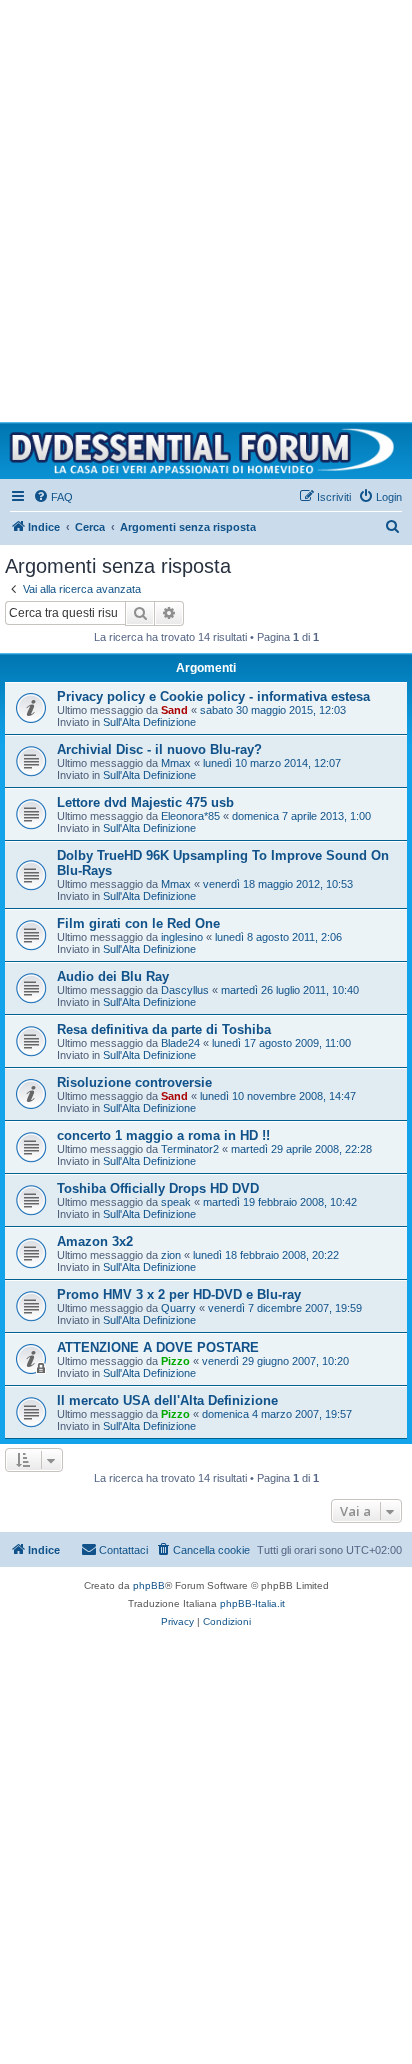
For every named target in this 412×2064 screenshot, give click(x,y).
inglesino (182, 937)
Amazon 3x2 (95, 1241)
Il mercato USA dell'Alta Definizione (167, 1400)
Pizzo (175, 1361)
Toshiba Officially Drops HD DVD (158, 1188)
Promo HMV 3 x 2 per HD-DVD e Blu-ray (179, 1294)
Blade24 (180, 1043)
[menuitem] (53, 497)
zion (171, 1255)
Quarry (178, 1308)
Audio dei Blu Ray (113, 976)
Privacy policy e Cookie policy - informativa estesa (213, 696)
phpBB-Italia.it (252, 1603)
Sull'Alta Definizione (149, 722)
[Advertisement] (206, 206)
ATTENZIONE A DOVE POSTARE (158, 1347)
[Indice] (206, 451)
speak (176, 1202)
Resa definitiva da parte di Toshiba (164, 1029)
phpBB (149, 1585)
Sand (174, 710)
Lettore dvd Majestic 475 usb (145, 802)
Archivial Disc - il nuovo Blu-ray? (159, 749)
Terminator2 (190, 1149)
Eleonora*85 (190, 816)
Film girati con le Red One (138, 923)
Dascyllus (185, 990)
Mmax (176, 763)
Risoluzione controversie (134, 1082)
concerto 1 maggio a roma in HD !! (163, 1135)
